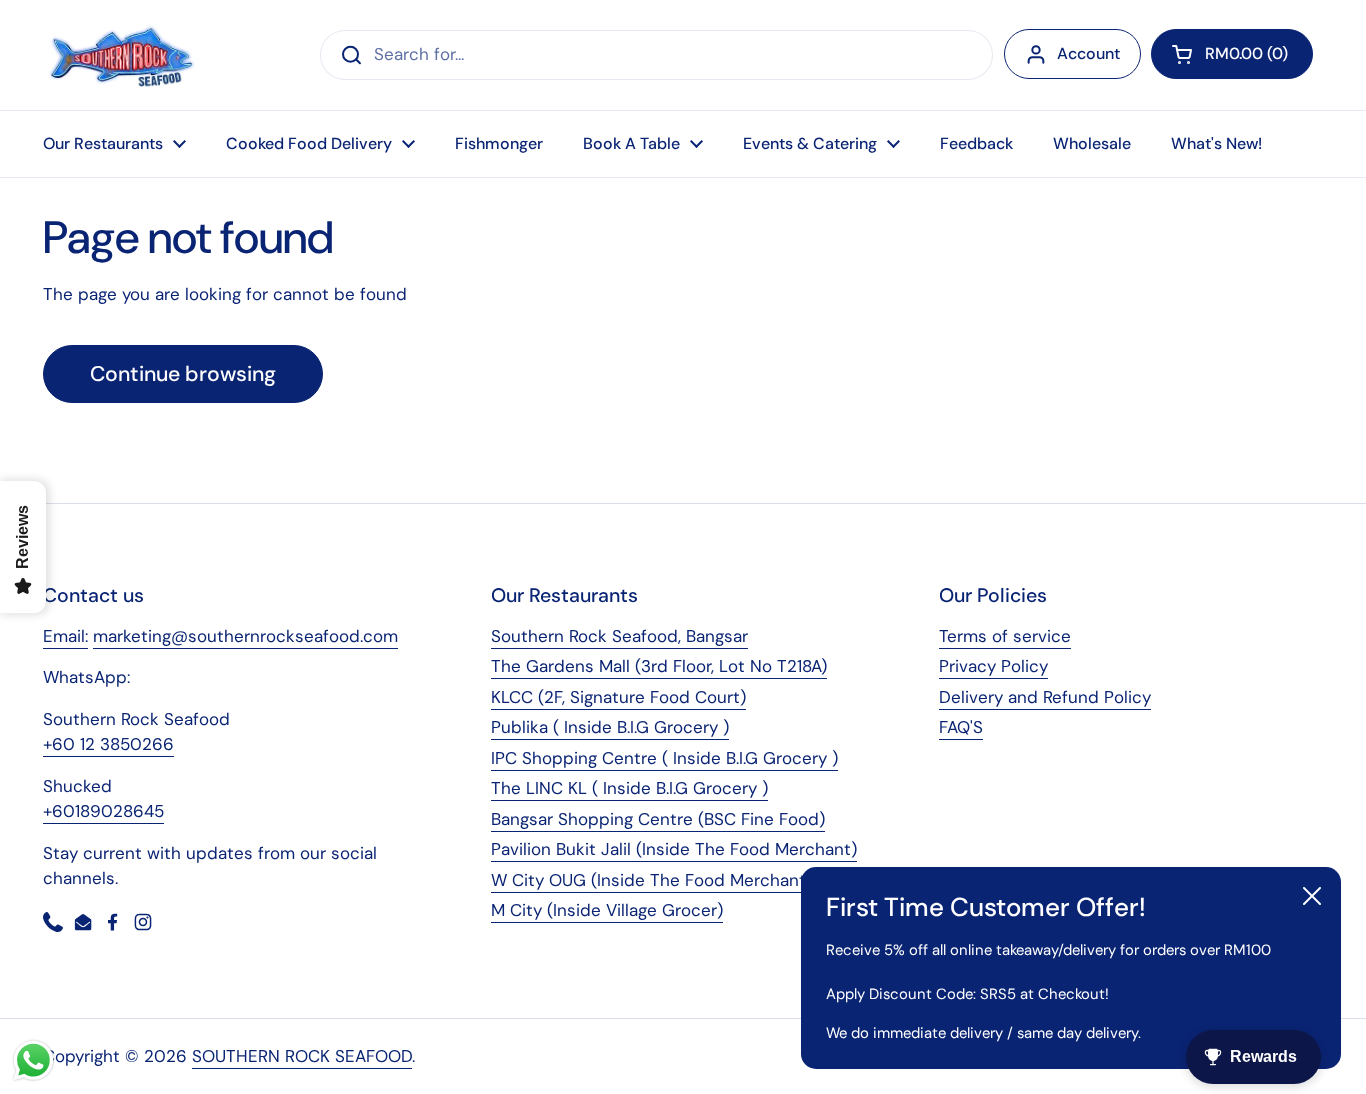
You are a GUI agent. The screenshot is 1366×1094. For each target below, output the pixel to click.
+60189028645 (103, 811)
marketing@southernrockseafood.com (245, 636)
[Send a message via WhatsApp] (33, 1060)
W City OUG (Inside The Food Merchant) (651, 880)
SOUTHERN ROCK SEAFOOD (302, 1056)
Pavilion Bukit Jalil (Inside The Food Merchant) (674, 849)
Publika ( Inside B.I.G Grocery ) (610, 727)
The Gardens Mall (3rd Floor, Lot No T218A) (659, 666)
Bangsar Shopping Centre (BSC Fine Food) (658, 819)
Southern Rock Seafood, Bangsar (619, 636)
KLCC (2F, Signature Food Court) (618, 697)
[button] (1232, 54)
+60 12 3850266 (108, 744)
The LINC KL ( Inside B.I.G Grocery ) (629, 788)
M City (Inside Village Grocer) (607, 910)
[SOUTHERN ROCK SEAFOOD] (121, 55)
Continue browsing (183, 374)
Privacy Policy (993, 666)
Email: (65, 636)
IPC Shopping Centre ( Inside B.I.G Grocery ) (664, 758)
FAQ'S (961, 727)
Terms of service (1005, 636)
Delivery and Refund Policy (1045, 697)
